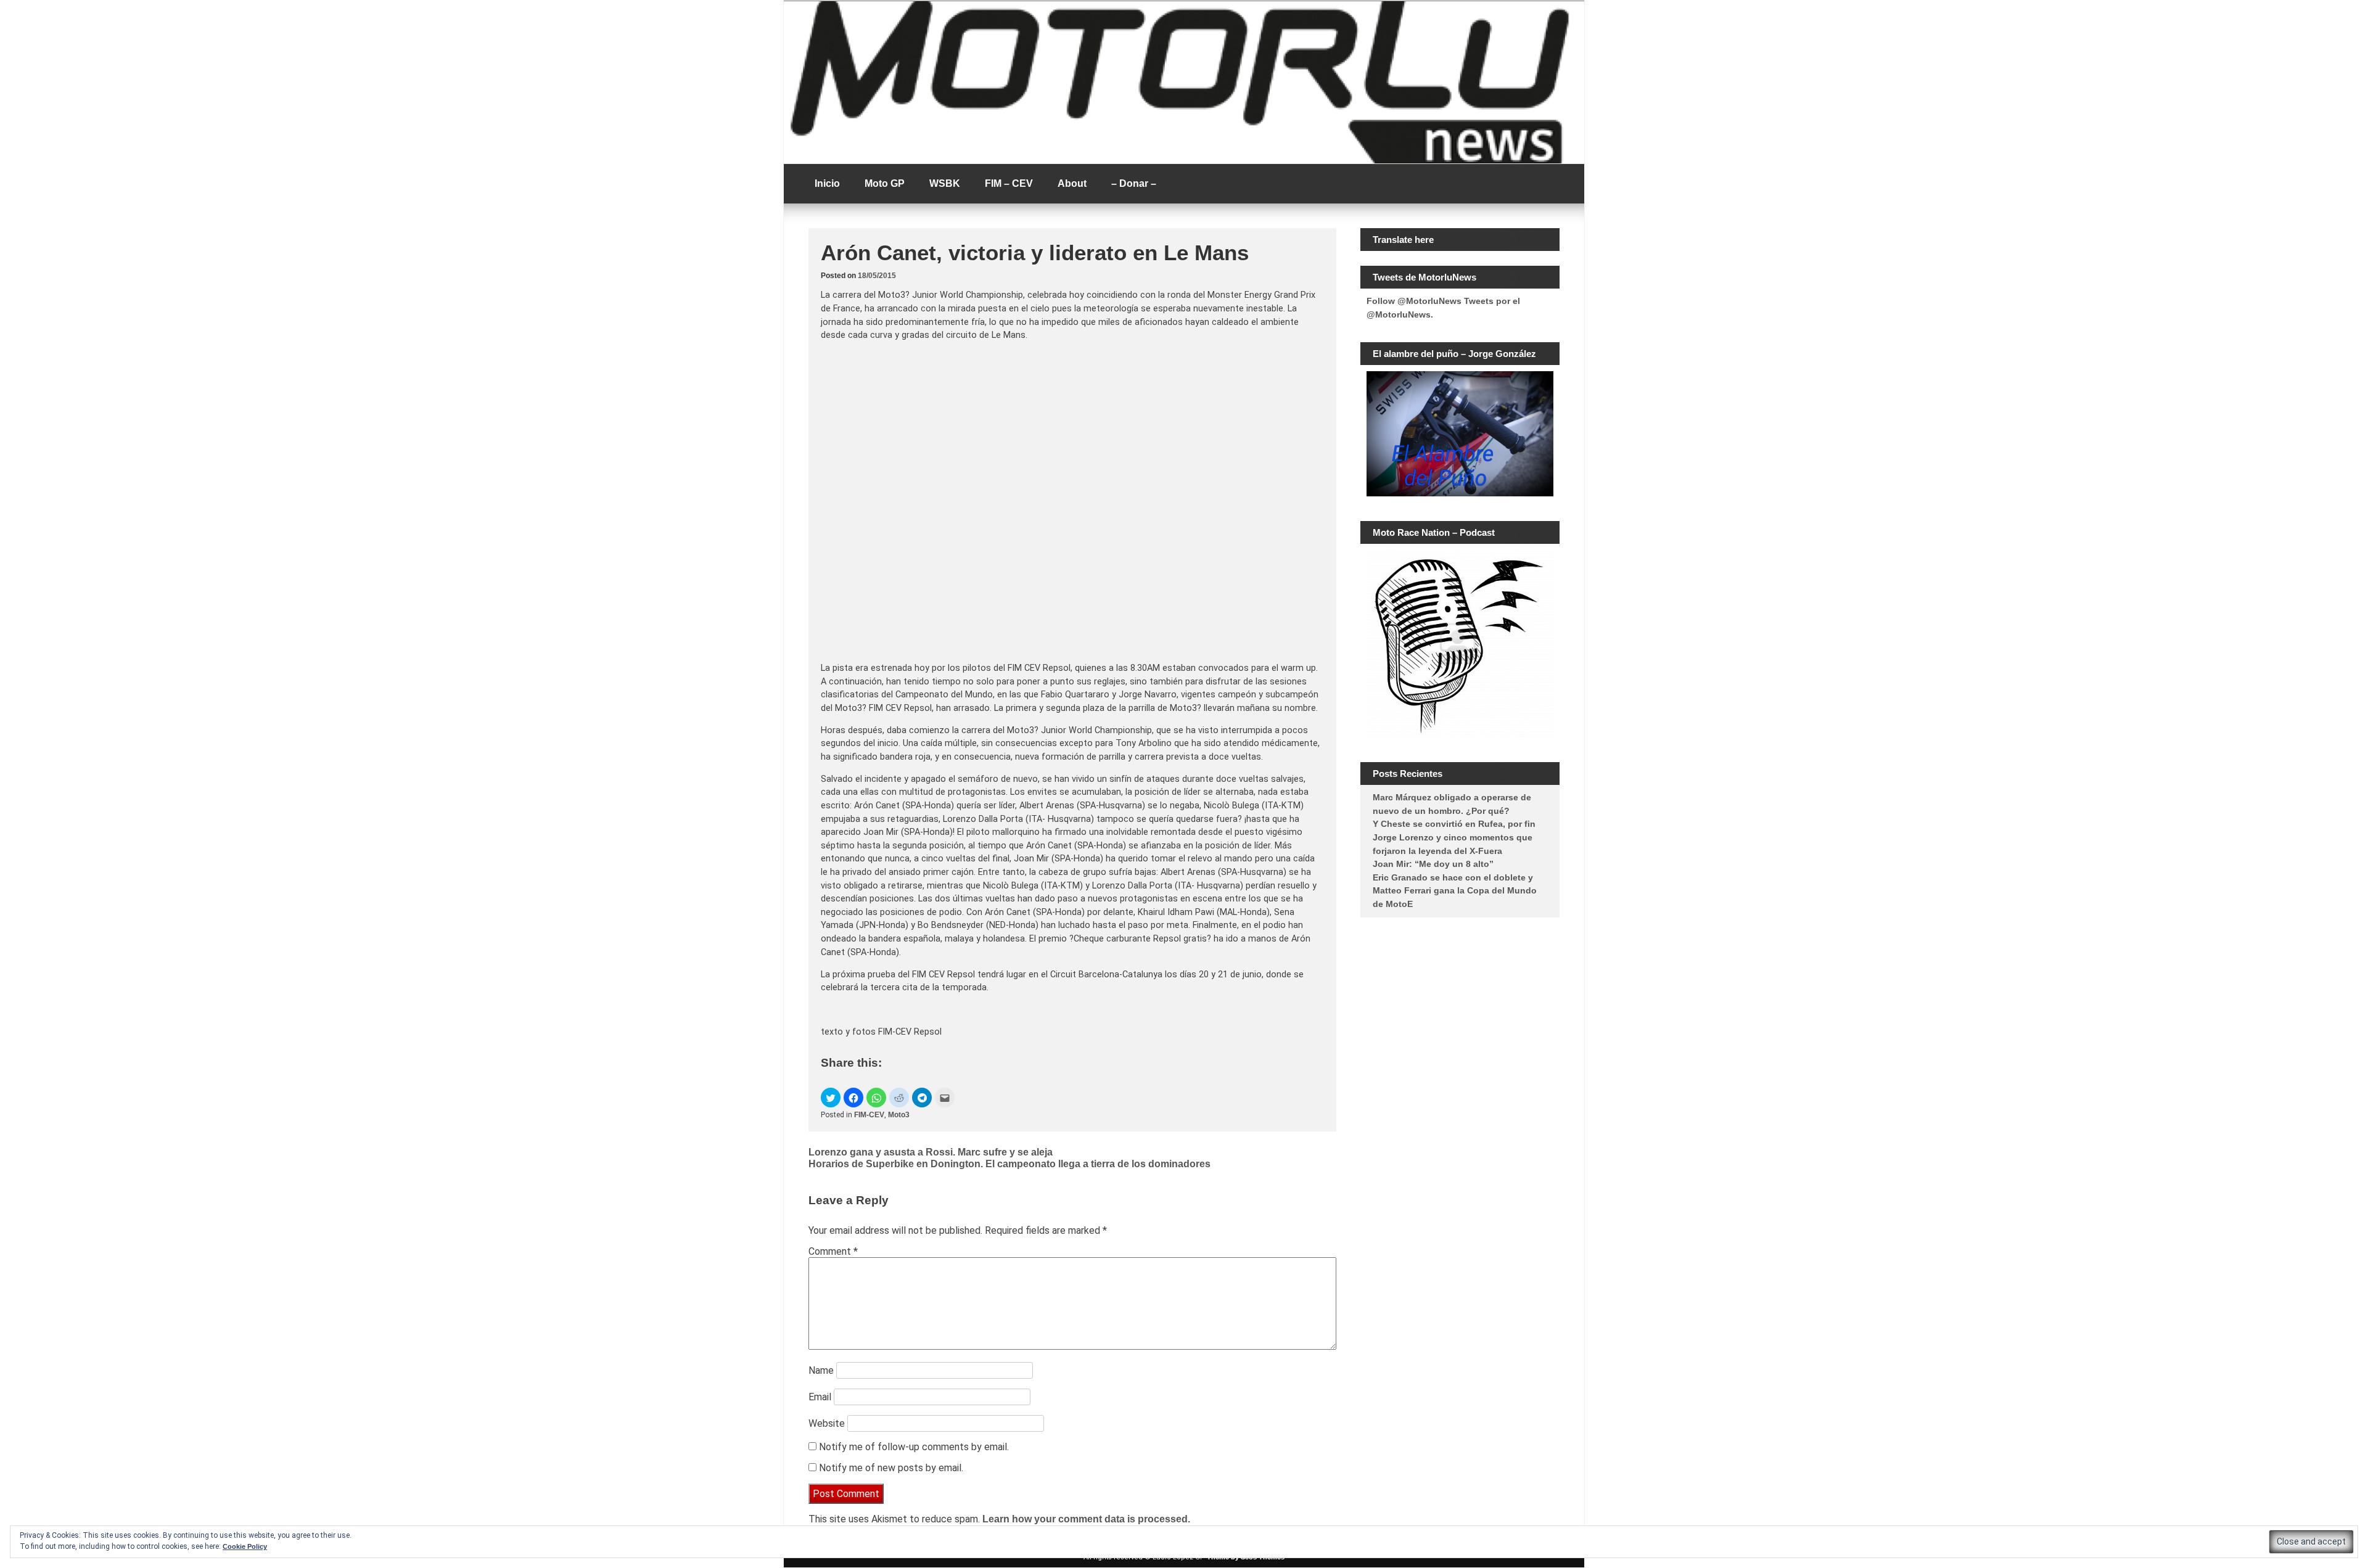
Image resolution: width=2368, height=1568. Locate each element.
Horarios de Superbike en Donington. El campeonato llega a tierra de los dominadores (1009, 1164)
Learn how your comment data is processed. (1086, 1519)
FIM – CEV (1009, 183)
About (1072, 183)
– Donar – (1134, 183)
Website (827, 1423)
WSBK (945, 183)
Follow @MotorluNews (1414, 301)
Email (820, 1397)
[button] (831, 1098)
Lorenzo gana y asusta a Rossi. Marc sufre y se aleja (931, 1152)
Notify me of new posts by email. (891, 1468)
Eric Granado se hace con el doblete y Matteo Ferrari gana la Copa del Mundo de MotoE (1455, 891)
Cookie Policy (245, 1546)
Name (821, 1370)
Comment (833, 1251)
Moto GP (885, 183)
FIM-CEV (869, 1115)
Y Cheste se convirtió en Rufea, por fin (1454, 824)
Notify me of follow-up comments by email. (914, 1447)
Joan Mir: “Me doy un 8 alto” (1433, 864)
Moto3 (899, 1115)
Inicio (827, 183)
